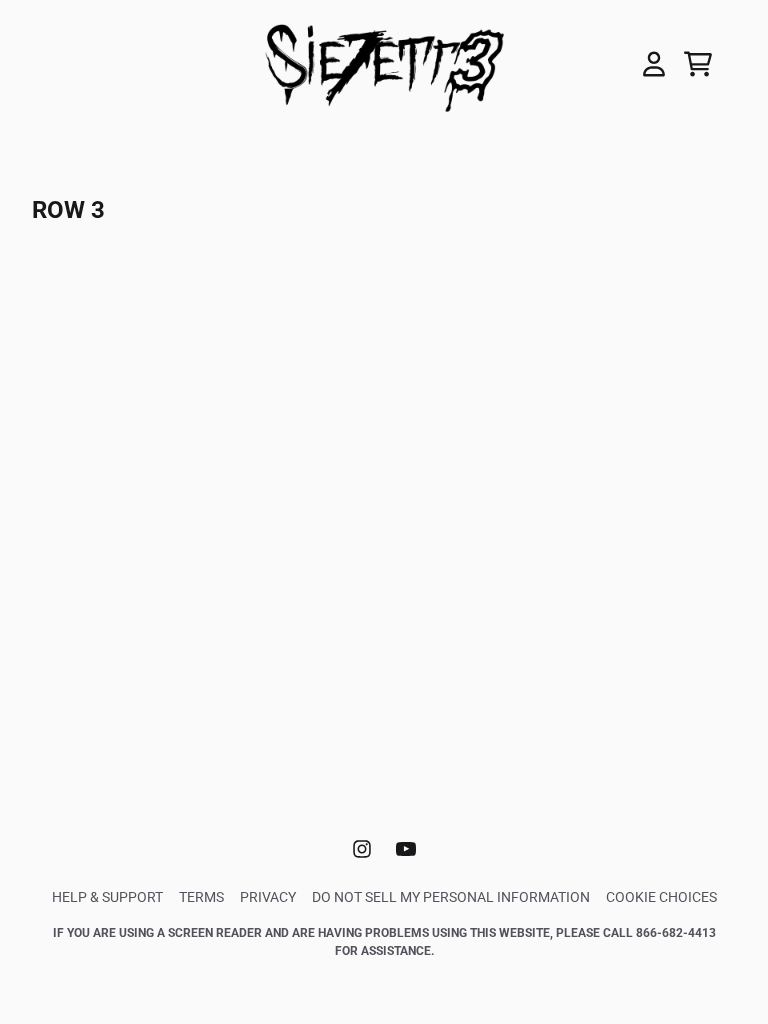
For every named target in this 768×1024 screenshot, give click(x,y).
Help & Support (107, 897)
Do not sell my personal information (451, 897)
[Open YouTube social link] (406, 849)
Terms (201, 897)
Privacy (268, 897)
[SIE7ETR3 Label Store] (384, 64)
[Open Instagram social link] (362, 849)
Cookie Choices (661, 897)
